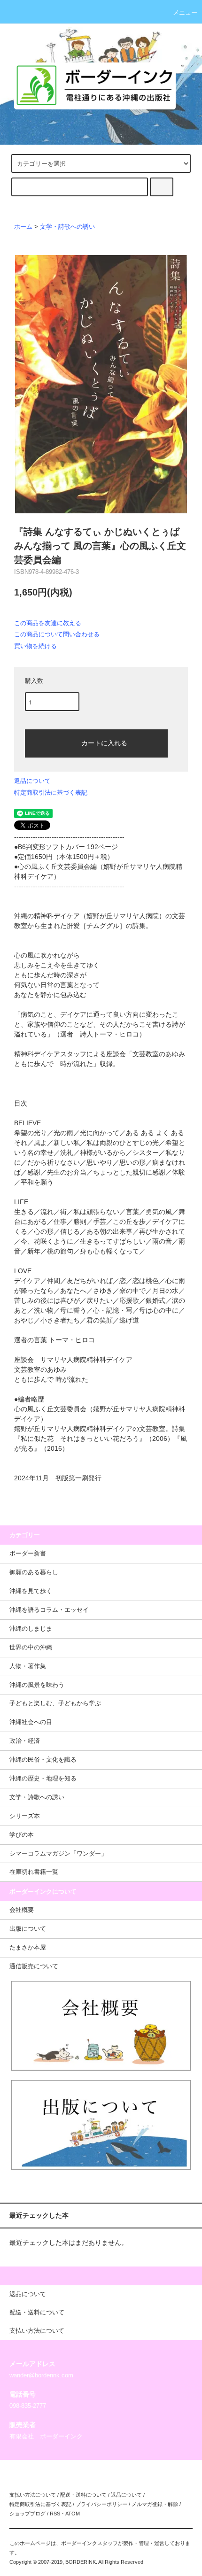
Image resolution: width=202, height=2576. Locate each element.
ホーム (23, 227)
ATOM (73, 2514)
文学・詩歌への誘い (67, 227)
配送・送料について (83, 2495)
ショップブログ (27, 2514)
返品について (32, 781)
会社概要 (22, 1910)
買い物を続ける (35, 646)
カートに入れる (104, 743)
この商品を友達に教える (48, 623)
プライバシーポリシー (101, 2504)
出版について (28, 1929)
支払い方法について (33, 2495)
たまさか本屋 (28, 1948)
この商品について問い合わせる (57, 634)
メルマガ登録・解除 (155, 2504)
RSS (55, 2514)
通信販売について (34, 1966)
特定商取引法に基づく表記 (51, 793)
